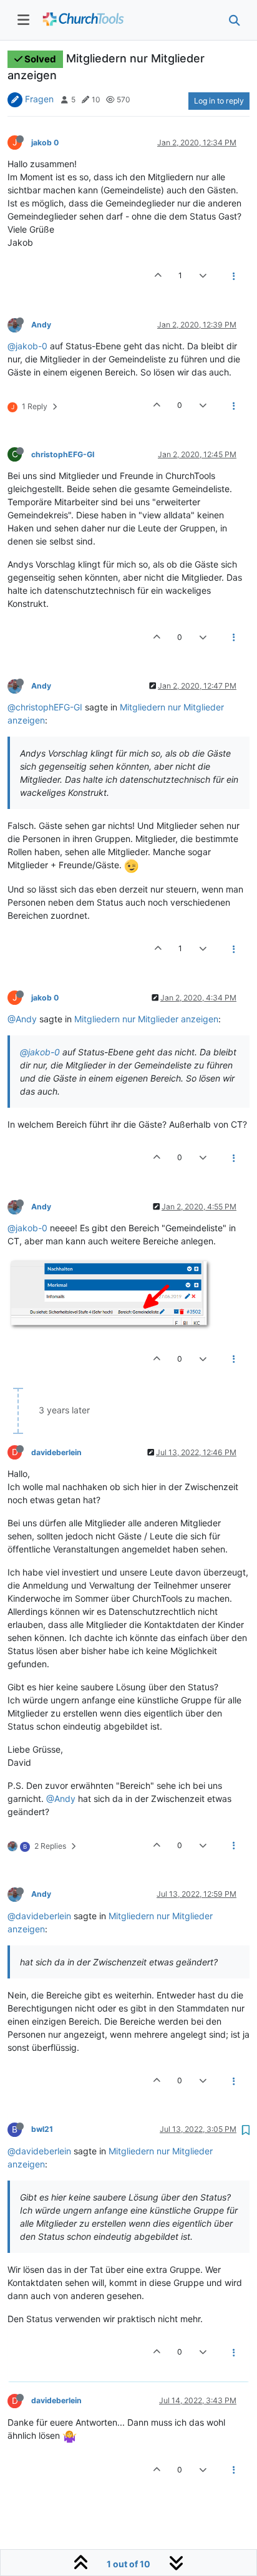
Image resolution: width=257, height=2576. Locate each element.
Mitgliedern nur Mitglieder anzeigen (146, 1019)
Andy (41, 325)
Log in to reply (219, 101)
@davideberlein (39, 1916)
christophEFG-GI (63, 454)
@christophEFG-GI (45, 707)
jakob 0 (45, 143)
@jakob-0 (27, 346)
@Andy (22, 1019)
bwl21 (42, 2129)
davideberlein (56, 1452)
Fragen (39, 99)
